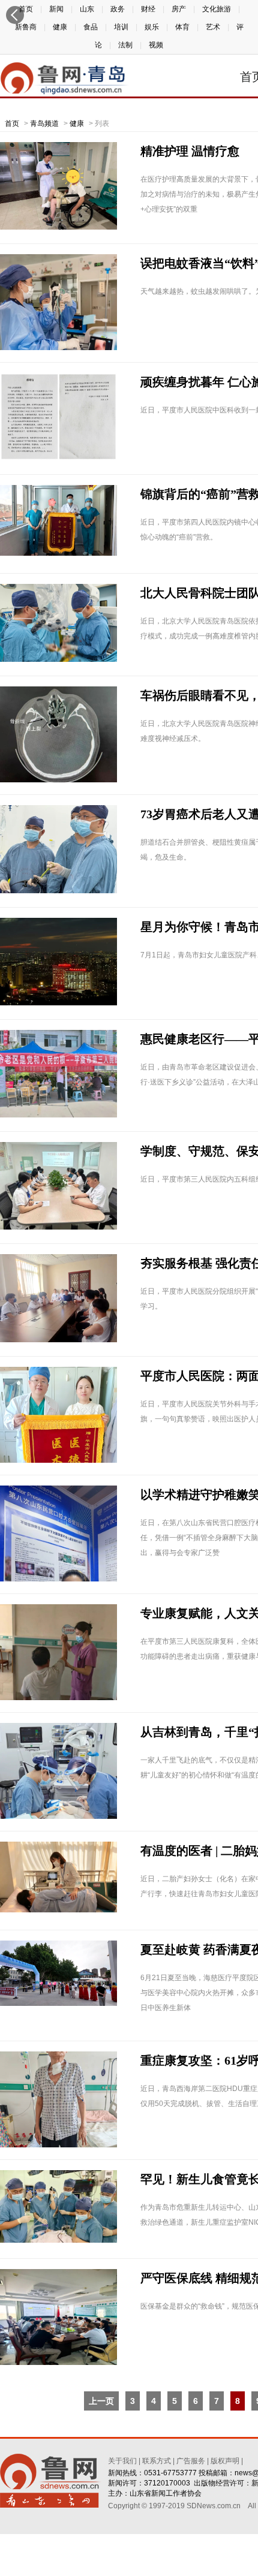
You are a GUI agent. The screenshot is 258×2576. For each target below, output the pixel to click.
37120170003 (167, 2483)
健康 (77, 123)
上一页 (101, 2401)
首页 (12, 123)
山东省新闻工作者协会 (166, 2493)
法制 (125, 45)
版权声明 (225, 2461)
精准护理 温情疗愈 (190, 151)
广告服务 (191, 2461)
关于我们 (122, 2461)
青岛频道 (44, 123)
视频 (156, 45)
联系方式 (157, 2461)
